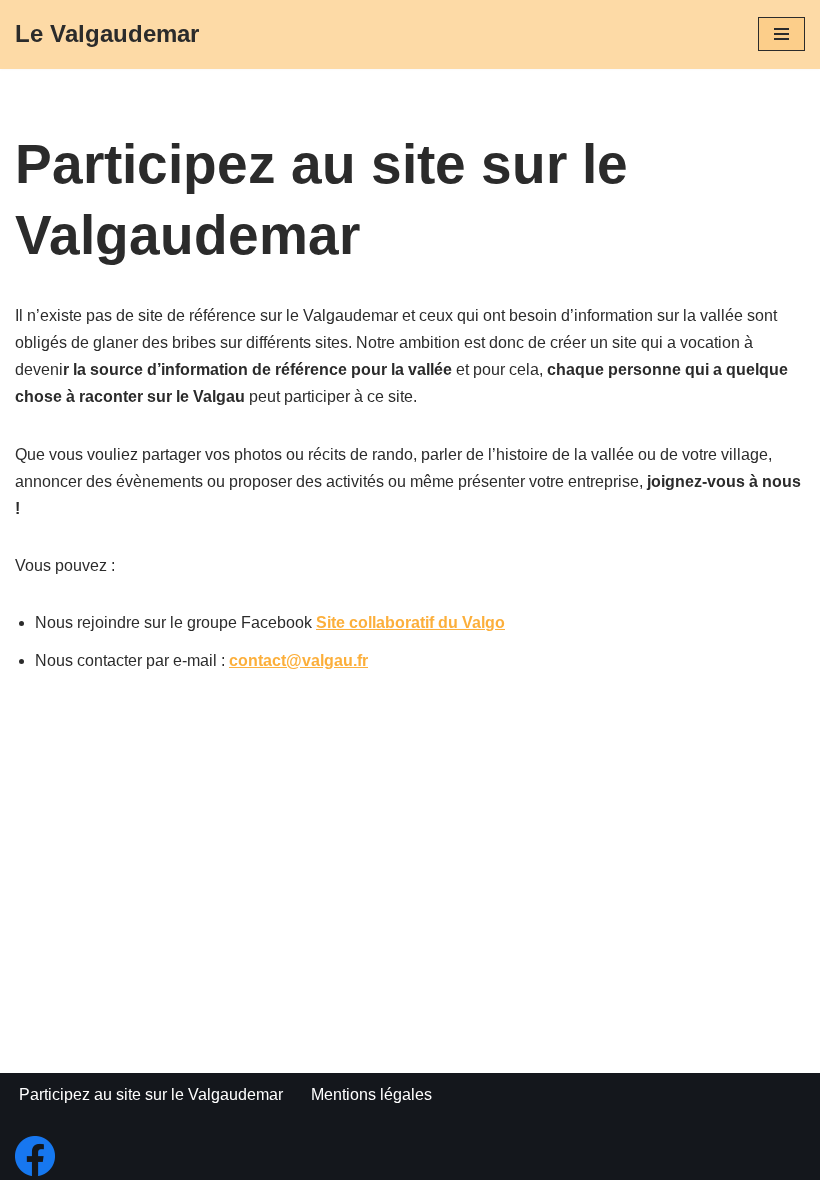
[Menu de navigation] (781, 34)
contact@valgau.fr (298, 660)
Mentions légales (371, 1094)
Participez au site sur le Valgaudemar (151, 1094)
